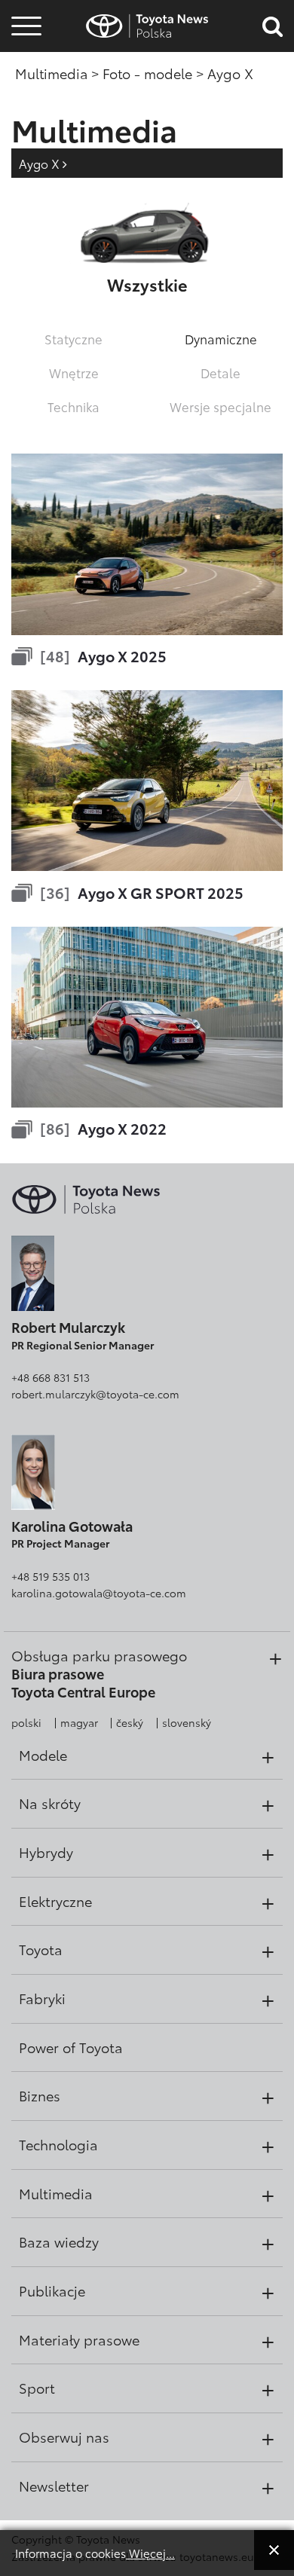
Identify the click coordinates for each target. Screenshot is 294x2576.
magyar (79, 1722)
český (130, 1722)
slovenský (187, 1722)
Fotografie (24, 55)
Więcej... (150, 2553)
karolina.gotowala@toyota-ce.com (99, 1593)
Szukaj (26, 120)
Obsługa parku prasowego (99, 1655)
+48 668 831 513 (51, 1377)
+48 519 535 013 (51, 1576)
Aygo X (41, 163)
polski (26, 1722)
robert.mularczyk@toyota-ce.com (95, 1394)
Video (24, 79)
